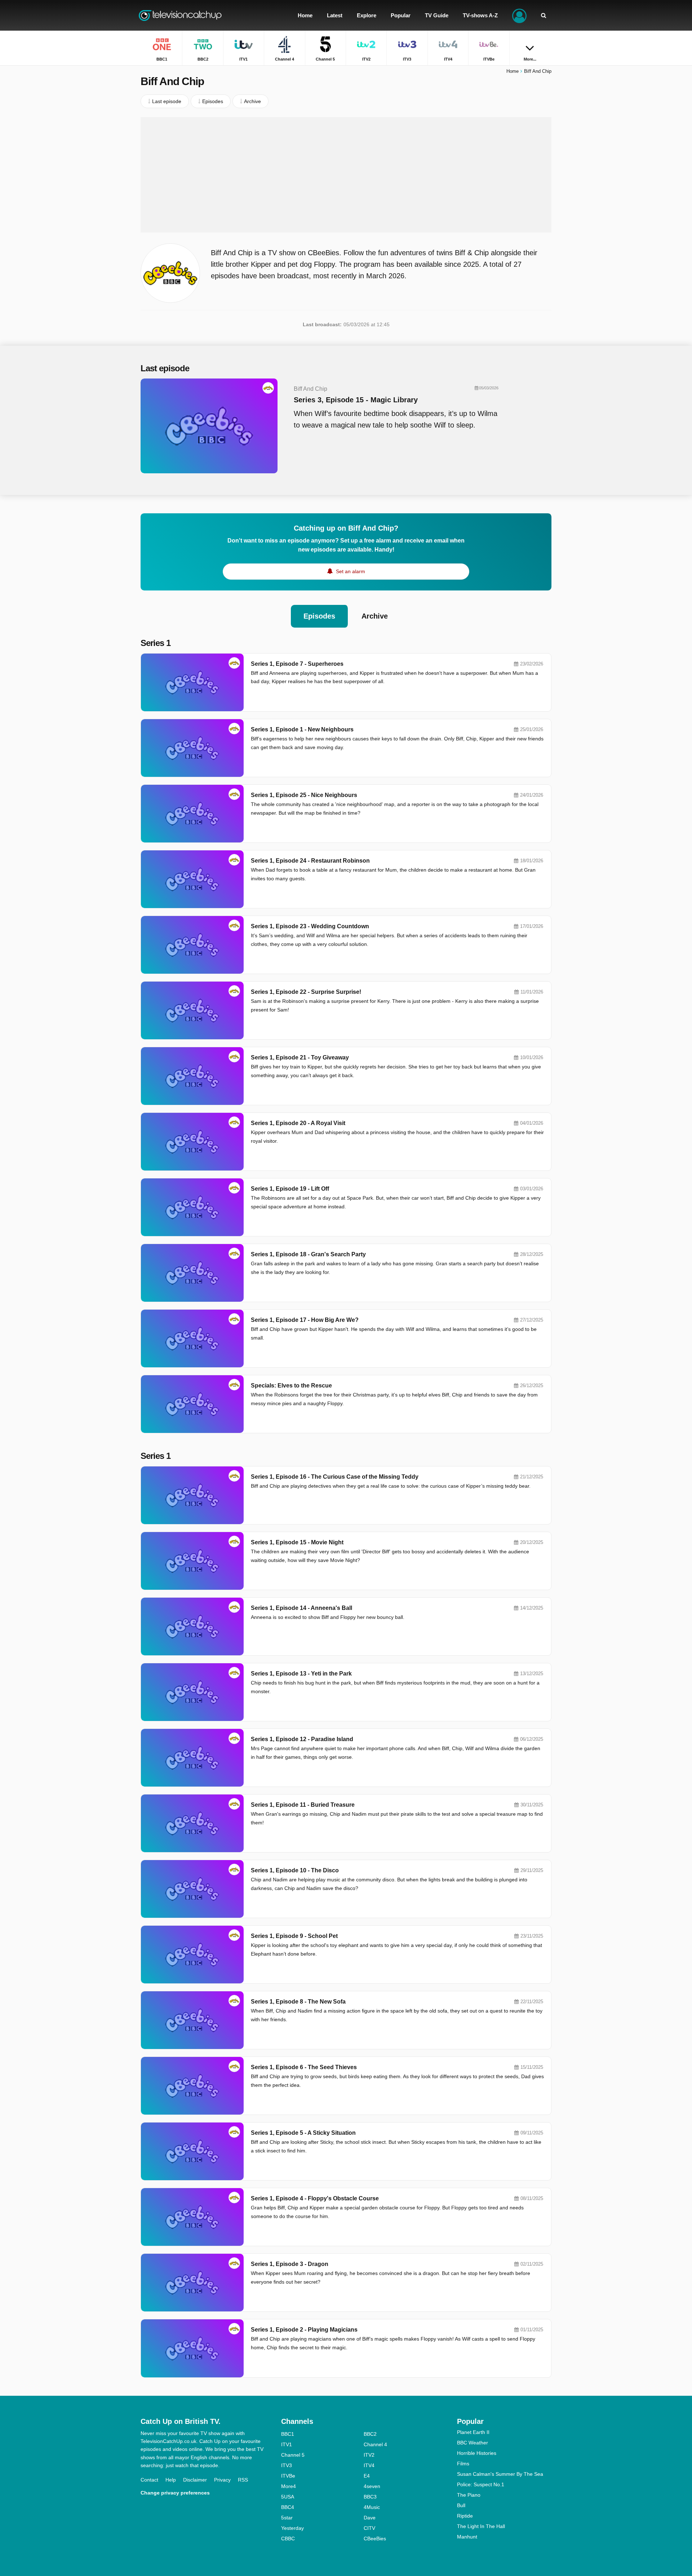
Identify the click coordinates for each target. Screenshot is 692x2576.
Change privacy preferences (175, 2493)
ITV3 (287, 2465)
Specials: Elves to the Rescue (291, 1386)
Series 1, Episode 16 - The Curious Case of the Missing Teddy (335, 1477)
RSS (243, 2480)
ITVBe (288, 2476)
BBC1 (288, 2434)
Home (513, 71)
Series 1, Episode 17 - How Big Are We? (305, 1320)
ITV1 (287, 2444)
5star (287, 2518)
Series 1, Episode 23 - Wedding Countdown (310, 926)
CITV (369, 2528)
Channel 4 (375, 2444)
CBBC (288, 2539)
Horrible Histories (477, 2453)
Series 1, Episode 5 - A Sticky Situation (303, 2133)
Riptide (465, 2516)
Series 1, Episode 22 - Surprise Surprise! (306, 992)
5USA (288, 2497)
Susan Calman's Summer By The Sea (500, 2474)
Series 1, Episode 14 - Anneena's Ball (301, 1608)
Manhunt (467, 2537)
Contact (149, 2480)
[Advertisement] (346, 175)
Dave (370, 2518)
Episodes (319, 616)
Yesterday (292, 2528)
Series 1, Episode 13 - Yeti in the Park (301, 1674)
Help (171, 2480)
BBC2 (370, 2434)
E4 (367, 2476)
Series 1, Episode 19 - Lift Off (290, 1189)
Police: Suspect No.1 (481, 2484)
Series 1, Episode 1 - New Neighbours (302, 729)
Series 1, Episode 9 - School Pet (294, 1936)
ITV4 (369, 2465)
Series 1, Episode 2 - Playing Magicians (304, 2330)
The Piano (469, 2495)
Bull (461, 2505)
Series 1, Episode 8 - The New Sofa (298, 2002)
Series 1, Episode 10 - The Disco (295, 1870)
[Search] (544, 15)
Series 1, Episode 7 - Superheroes (297, 664)
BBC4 (288, 2507)
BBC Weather (473, 2443)
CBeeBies (375, 2539)
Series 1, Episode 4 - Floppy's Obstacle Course (315, 2198)
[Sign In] (519, 15)
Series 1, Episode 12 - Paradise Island (302, 1739)
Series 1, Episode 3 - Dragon (290, 2264)
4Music (372, 2507)
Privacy (222, 2480)
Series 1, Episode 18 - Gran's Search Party (308, 1254)
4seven (372, 2486)
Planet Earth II (473, 2432)
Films (463, 2464)
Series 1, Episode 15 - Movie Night (297, 1542)
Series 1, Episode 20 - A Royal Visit (298, 1123)
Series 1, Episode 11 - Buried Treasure (303, 1805)
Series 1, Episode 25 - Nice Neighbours (304, 795)
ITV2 (369, 2455)
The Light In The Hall (481, 2526)
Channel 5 (293, 2455)
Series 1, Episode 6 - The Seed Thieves (304, 2067)
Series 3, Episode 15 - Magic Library (356, 400)
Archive (375, 616)
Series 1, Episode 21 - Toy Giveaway (300, 1057)
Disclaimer (195, 2480)
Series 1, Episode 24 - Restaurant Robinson (310, 861)
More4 (289, 2486)
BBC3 (370, 2497)
